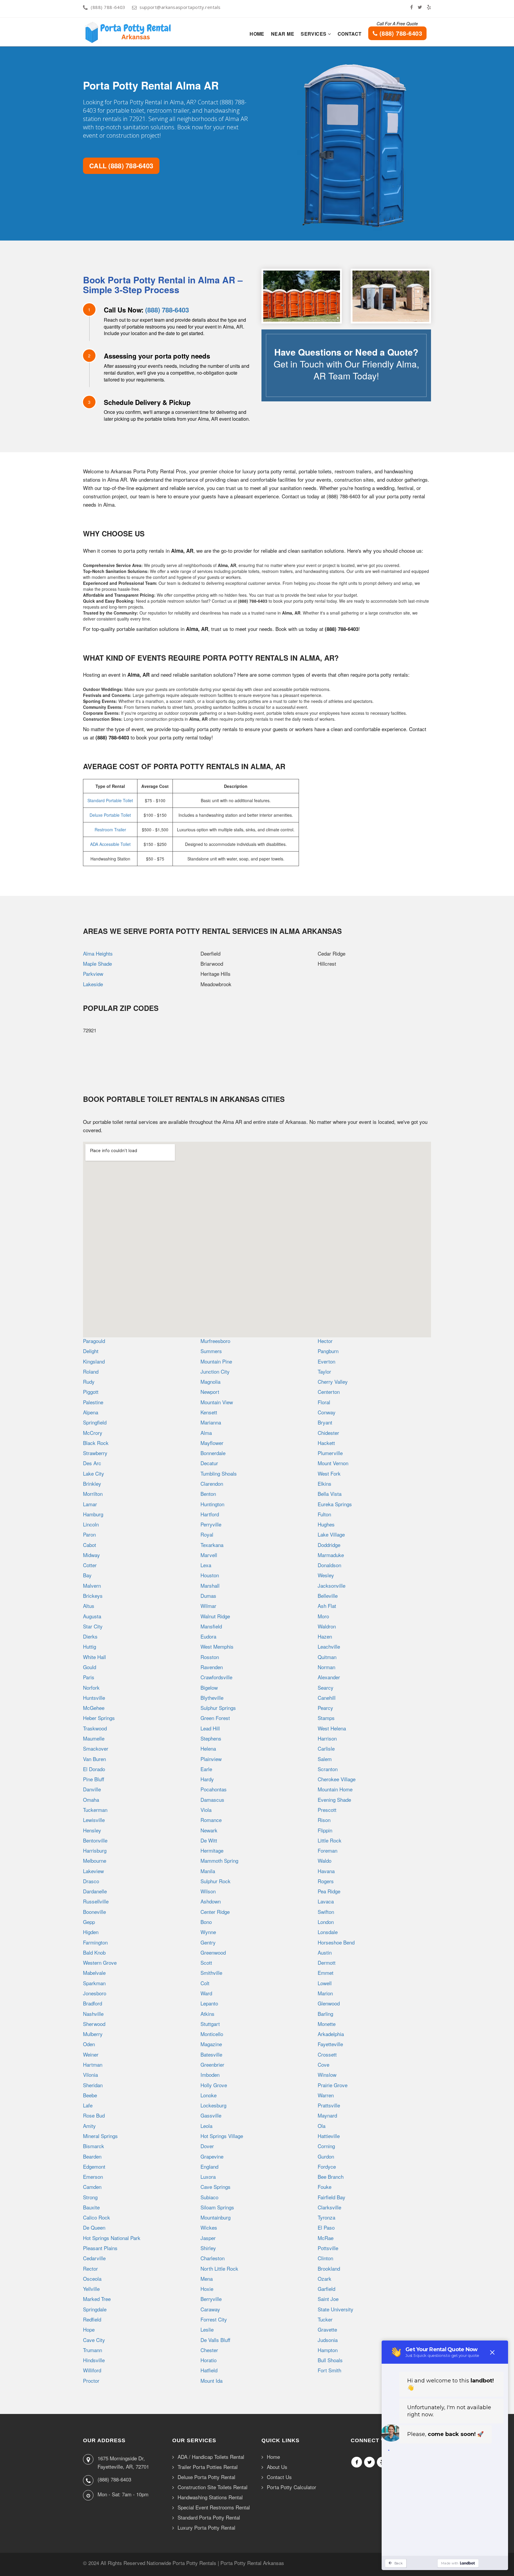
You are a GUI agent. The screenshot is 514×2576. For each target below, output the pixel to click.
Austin (325, 1952)
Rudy (89, 1382)
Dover (207, 2146)
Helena (208, 1748)
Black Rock (96, 1443)
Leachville (329, 1646)
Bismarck (94, 2146)
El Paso (326, 2227)
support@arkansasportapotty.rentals (180, 7)
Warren (326, 2095)
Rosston (210, 1657)
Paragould (94, 1341)
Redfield (92, 2319)
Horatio (209, 2360)
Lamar (90, 1504)
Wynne (208, 1932)
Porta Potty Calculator (292, 2487)
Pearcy (325, 1708)
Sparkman (94, 1983)
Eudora (208, 1636)
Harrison (327, 1738)
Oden (89, 2044)
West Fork (329, 1473)
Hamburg (93, 1514)
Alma (206, 1433)
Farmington (95, 1942)
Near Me (283, 34)
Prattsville (329, 2105)
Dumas (208, 1596)
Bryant (325, 1422)
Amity (89, 2126)
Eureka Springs (335, 1504)
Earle (206, 1769)
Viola (206, 1810)
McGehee (94, 1708)
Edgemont (94, 2166)
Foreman (327, 1850)
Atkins (207, 2014)
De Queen (94, 2227)
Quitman (327, 1657)
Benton (208, 1494)
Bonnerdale (213, 1453)
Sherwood (94, 2024)
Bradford (93, 2003)
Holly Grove (214, 2085)
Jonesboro (95, 1993)
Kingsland (94, 1361)
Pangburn (328, 1351)
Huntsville (94, 1698)
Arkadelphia (331, 2034)
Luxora (208, 2177)
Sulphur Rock (216, 1881)
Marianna (211, 1422)
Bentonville (95, 1840)
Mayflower (212, 1443)
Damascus (212, 1800)
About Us (277, 2467)
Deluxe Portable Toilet (110, 815)
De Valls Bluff (215, 2340)
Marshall (210, 1585)
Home (257, 34)
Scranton (328, 1769)
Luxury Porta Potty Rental (206, 2528)
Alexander (329, 1677)
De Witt (209, 1840)
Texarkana (212, 1545)
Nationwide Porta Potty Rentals (181, 2563)
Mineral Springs (100, 2136)
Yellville (91, 2289)
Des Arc (92, 1463)
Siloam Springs (217, 2207)
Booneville (94, 1912)
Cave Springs (216, 2187)
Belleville (328, 1596)
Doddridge (329, 1545)
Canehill (327, 1698)
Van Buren (94, 1759)
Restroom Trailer (110, 830)
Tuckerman (95, 1810)
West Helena (332, 1728)
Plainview (211, 1759)
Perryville (211, 1524)
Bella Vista (330, 1494)
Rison (324, 1820)
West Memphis (217, 1646)
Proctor (91, 2381)
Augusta (92, 1616)
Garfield (326, 2289)
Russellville (96, 1901)
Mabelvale (94, 1973)
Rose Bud (94, 2115)
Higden (91, 1932)
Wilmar (208, 1606)
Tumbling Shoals (219, 1473)
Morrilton (93, 1494)
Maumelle (94, 1738)
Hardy (207, 1779)
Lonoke (209, 2095)
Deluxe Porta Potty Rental (206, 2477)
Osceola (92, 2279)
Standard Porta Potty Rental (209, 2518)
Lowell (325, 1983)
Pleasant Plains (100, 2248)
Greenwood (213, 1952)
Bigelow (209, 1687)
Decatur (209, 1463)
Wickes (209, 2227)
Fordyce (327, 2166)
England (209, 2166)
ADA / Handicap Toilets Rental (211, 2457)
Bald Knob (94, 1952)
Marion (325, 1993)
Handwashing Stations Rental (210, 2497)
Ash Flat (327, 1606)
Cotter (90, 1565)
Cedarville (94, 2258)
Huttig (90, 1646)
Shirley (208, 2248)
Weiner (91, 2054)
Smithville (211, 1973)
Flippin (325, 1830)
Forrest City (214, 2319)
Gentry (208, 1942)
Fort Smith (329, 2370)
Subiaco (209, 2197)
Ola (322, 2126)
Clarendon (212, 1483)
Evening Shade (334, 1800)
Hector (325, 1341)
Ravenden (212, 1667)
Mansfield (211, 1626)
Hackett (326, 1443)
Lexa (206, 1565)
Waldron (327, 1626)
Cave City (94, 2340)
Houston (210, 1575)
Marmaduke (331, 1555)
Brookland (329, 2268)
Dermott (327, 1962)
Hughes (326, 1524)
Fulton (324, 1514)
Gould (90, 1667)
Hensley (92, 1830)
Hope (89, 2329)
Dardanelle (95, 1891)
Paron (89, 1534)
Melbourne (95, 1860)
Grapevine (212, 2156)
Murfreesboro (215, 1341)
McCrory (93, 1433)
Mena (207, 2279)
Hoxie (207, 2289)
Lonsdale (328, 1932)
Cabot (90, 1545)
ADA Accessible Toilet (110, 844)
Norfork (91, 1687)
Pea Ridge (329, 1891)
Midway (91, 1555)
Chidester (328, 1433)
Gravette (327, 2329)
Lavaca (326, 1901)
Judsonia (328, 2340)
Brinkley (92, 1483)
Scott (206, 1962)
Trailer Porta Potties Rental (208, 2467)
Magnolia (210, 1382)
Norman (326, 1667)
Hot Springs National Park (112, 2238)
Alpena (91, 1412)
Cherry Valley (333, 1382)
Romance (211, 1820)
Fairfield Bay (332, 2197)
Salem (325, 1759)
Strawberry (95, 1453)
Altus (89, 1606)
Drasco (91, 1881)
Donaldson (329, 1565)
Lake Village (331, 1534)
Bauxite (91, 2207)
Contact (350, 34)
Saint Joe (328, 2299)
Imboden (210, 2075)
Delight (91, 1351)
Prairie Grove (333, 2085)
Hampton (328, 2350)
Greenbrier (212, 2064)
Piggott (91, 1392)
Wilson (208, 1891)
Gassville (211, 2115)
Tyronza (326, 2217)
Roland (91, 1371)
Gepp (89, 1922)
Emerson (93, 2177)
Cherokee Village (337, 1779)
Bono (206, 1922)
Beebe (90, 2095)
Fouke (325, 2187)
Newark (209, 1830)
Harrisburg (95, 1850)
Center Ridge (215, 1912)
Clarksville (329, 2207)
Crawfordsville (216, 1677)
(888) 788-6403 (108, 7)
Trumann (93, 2350)
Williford (92, 2370)
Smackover (96, 1748)
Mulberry (93, 2034)
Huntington (212, 1504)
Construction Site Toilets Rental (213, 2487)
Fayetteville (330, 2044)
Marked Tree (97, 2299)
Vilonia (90, 2075)
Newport (210, 1392)
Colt (205, 1983)
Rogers (326, 1881)
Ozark (325, 2279)
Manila (208, 1871)
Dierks (90, 1636)
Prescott (327, 1810)
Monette (327, 2024)
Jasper (208, 2238)
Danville (92, 1789)
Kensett (209, 1412)
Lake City (94, 1473)
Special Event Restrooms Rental (214, 2507)
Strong (90, 2197)
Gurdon (326, 2156)
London (326, 1922)
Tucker (325, 2319)
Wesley (326, 1575)
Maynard (327, 2115)
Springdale (95, 2309)
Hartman (93, 2064)
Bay (87, 1575)
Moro (323, 1616)
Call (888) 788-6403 (121, 166)
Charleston (213, 2258)
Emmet (326, 1973)
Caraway (210, 2309)
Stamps (326, 1718)
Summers (211, 1351)
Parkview (93, 974)
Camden (92, 2187)
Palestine (93, 1402)
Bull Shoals (330, 2360)
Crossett (327, 2054)
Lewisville (94, 1820)
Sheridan (93, 2085)
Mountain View (217, 1402)
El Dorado (94, 1769)
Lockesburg (213, 2105)
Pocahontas (214, 1789)
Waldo (325, 1860)
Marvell (209, 1555)
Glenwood (329, 2003)
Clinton (325, 2258)
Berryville (211, 2299)
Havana (326, 1871)
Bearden (92, 2156)
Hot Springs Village (222, 2136)
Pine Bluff (94, 1779)
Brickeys (93, 1596)
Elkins (325, 1483)
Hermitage (212, 1850)
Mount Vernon (333, 1463)
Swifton (326, 1912)
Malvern (92, 1585)
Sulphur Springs (218, 1708)
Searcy (326, 1687)
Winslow (327, 2075)
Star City (93, 1626)
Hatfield (209, 2370)
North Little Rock (219, 2268)
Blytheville (212, 1698)
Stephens (211, 1738)
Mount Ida (211, 2381)
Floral (324, 1402)
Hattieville (329, 2136)
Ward (206, 1993)
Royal (207, 1534)
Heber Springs (99, 1718)
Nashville (93, 2014)
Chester (209, 2350)
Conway (327, 1412)
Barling (325, 2014)
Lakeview (93, 1871)
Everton (326, 1361)
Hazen (325, 1636)
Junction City (215, 1371)
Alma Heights (98, 953)
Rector (90, 2268)
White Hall (94, 1657)
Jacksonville (332, 1585)
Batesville (211, 2054)
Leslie (207, 2329)
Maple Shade (97, 963)
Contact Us (279, 2477)
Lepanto (209, 2003)
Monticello (212, 2034)
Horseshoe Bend (336, 1942)
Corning (326, 2146)
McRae (326, 2238)
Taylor (324, 1371)
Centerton (329, 1392)
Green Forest (215, 1718)
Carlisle (326, 1748)
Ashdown (211, 1901)
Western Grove (100, 1962)
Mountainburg (216, 2217)
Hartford (210, 1514)
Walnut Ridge (215, 1616)
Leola (206, 2126)
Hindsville (94, 2360)
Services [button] (314, 34)
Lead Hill (210, 1728)
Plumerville (330, 1453)
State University (336, 2309)
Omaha (91, 1800)
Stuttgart (210, 2024)
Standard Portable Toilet (110, 800)
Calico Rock (97, 2217)
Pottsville (328, 2248)
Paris (89, 1677)
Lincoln (91, 1524)
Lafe (88, 2105)
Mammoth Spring (219, 1860)
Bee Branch (331, 2177)
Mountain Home (335, 1789)
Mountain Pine (216, 1361)
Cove (323, 2064)
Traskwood (95, 1728)
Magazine (211, 2044)
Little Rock (330, 1840)
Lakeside (93, 984)
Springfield (95, 1422)
